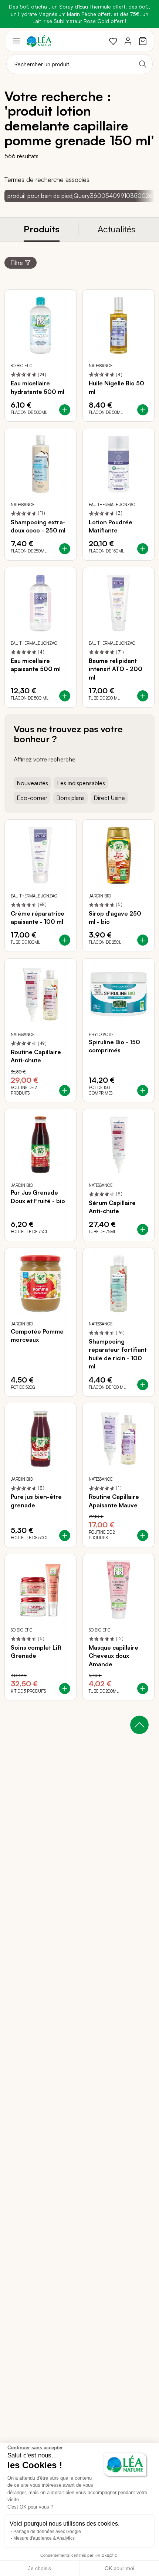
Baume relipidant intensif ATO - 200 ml (116, 669)
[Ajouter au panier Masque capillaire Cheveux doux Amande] (143, 1689)
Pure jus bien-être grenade (36, 1501)
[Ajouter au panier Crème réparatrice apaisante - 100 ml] (65, 940)
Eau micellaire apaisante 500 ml (36, 665)
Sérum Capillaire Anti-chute (112, 1207)
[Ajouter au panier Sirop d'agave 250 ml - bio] (143, 940)
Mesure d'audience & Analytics (44, 2538)
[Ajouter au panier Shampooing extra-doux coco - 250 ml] (65, 549)
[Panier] (143, 41)
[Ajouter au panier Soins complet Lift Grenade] (65, 1689)
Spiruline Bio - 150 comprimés (114, 1046)
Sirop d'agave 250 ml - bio (115, 917)
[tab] (42, 230)
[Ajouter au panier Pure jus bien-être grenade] (65, 1536)
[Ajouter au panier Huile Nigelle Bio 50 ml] (143, 410)
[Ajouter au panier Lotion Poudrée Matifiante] (143, 549)
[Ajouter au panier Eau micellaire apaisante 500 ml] (65, 696)
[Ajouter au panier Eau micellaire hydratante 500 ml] (65, 410)
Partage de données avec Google (47, 2532)
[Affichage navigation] (16, 41)
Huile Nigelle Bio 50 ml (116, 387)
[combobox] (79, 64)
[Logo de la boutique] (39, 41)
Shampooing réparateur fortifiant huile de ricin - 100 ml (118, 1354)
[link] (113, 41)
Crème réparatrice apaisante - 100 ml (38, 917)
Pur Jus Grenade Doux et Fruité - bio (38, 1196)
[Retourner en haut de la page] (139, 1725)
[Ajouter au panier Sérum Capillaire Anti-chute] (143, 1229)
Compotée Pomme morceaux (37, 1335)
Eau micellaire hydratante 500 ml (38, 387)
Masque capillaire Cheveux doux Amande (114, 1656)
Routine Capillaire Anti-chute (36, 1056)
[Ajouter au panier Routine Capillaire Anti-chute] (65, 1091)
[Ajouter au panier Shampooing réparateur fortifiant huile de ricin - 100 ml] (143, 1385)
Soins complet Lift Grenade (36, 1652)
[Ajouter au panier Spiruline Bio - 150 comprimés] (143, 1091)
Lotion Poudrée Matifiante (111, 526)
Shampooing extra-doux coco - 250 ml (38, 526)
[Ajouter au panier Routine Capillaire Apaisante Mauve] (143, 1536)
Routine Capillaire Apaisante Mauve (114, 1501)
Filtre (17, 263)
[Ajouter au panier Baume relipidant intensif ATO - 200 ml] (143, 696)
